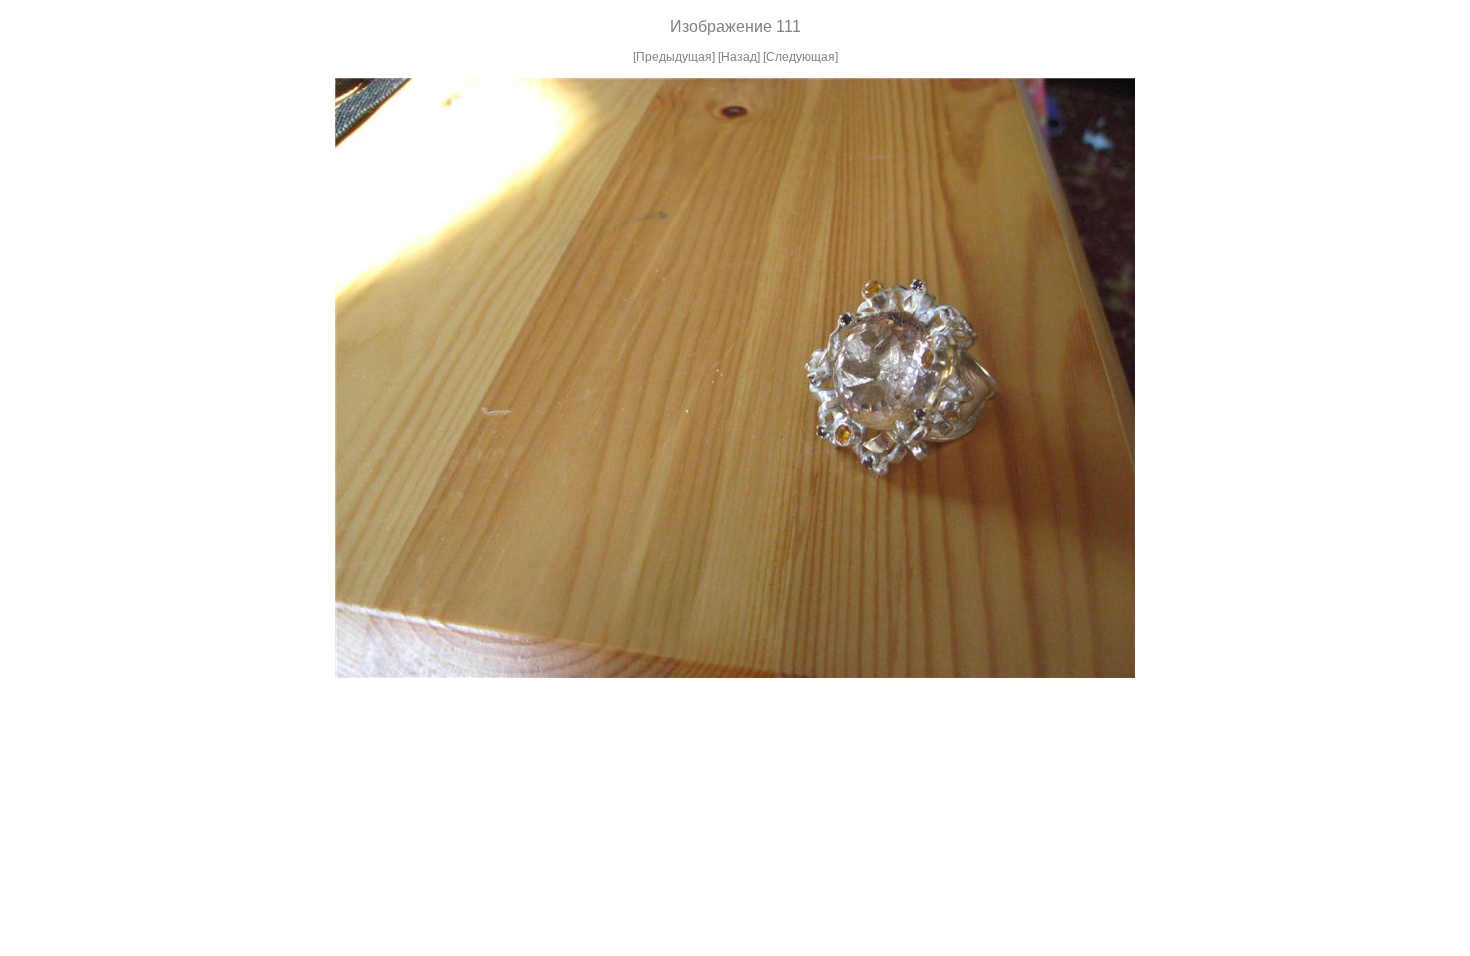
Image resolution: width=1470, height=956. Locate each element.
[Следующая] (800, 57)
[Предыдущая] (674, 57)
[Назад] (739, 57)
